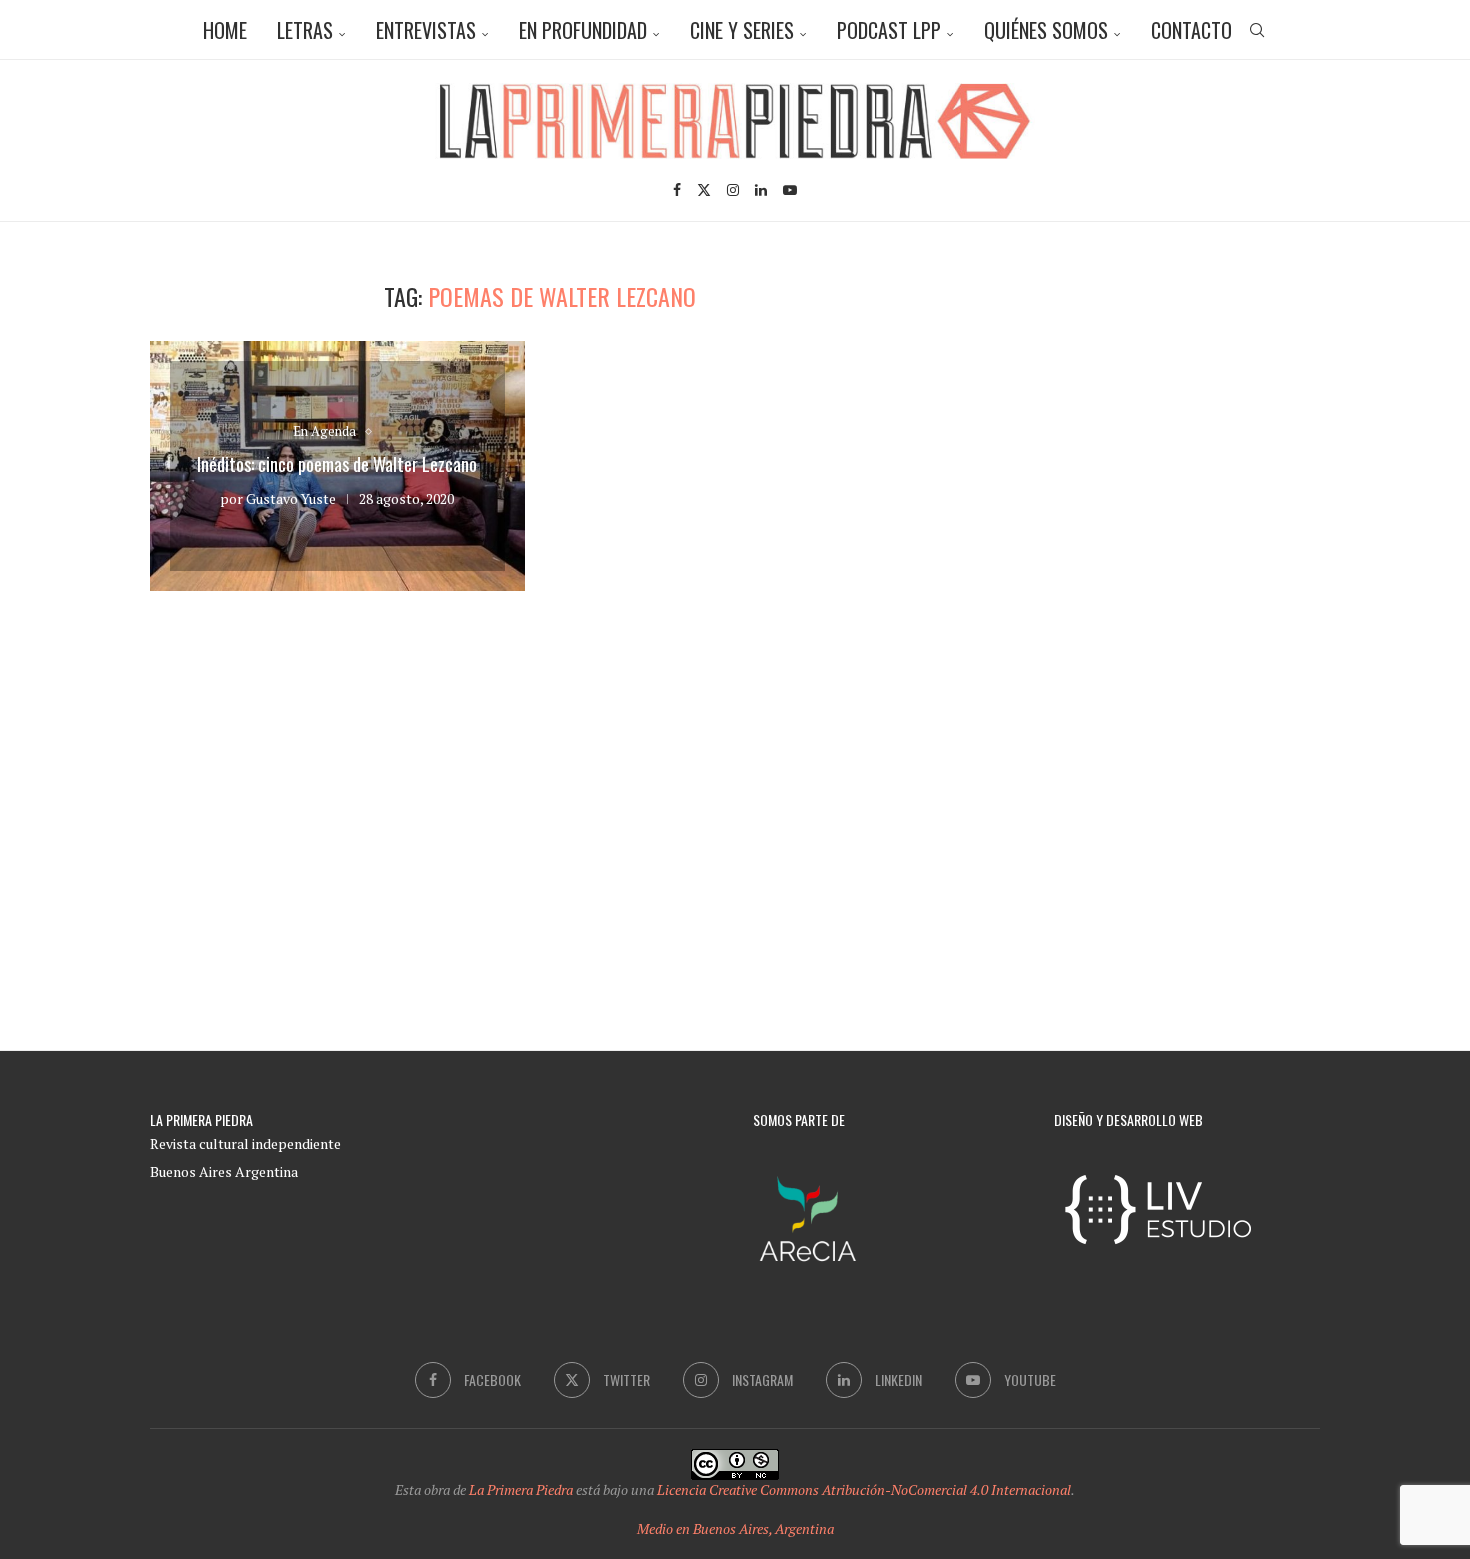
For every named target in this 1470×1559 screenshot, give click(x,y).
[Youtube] (790, 190)
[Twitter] (704, 190)
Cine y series (742, 30)
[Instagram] (733, 190)
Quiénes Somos (1046, 30)
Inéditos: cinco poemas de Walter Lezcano (337, 464)
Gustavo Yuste (291, 498)
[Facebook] (677, 190)
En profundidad (583, 30)
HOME (225, 30)
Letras (305, 30)
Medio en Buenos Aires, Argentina (735, 1528)
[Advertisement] (1150, 422)
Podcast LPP (889, 30)
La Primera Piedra (521, 1489)
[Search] (1257, 30)
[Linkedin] (761, 190)
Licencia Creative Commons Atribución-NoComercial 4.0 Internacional (864, 1489)
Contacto (1191, 30)
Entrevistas (426, 30)
